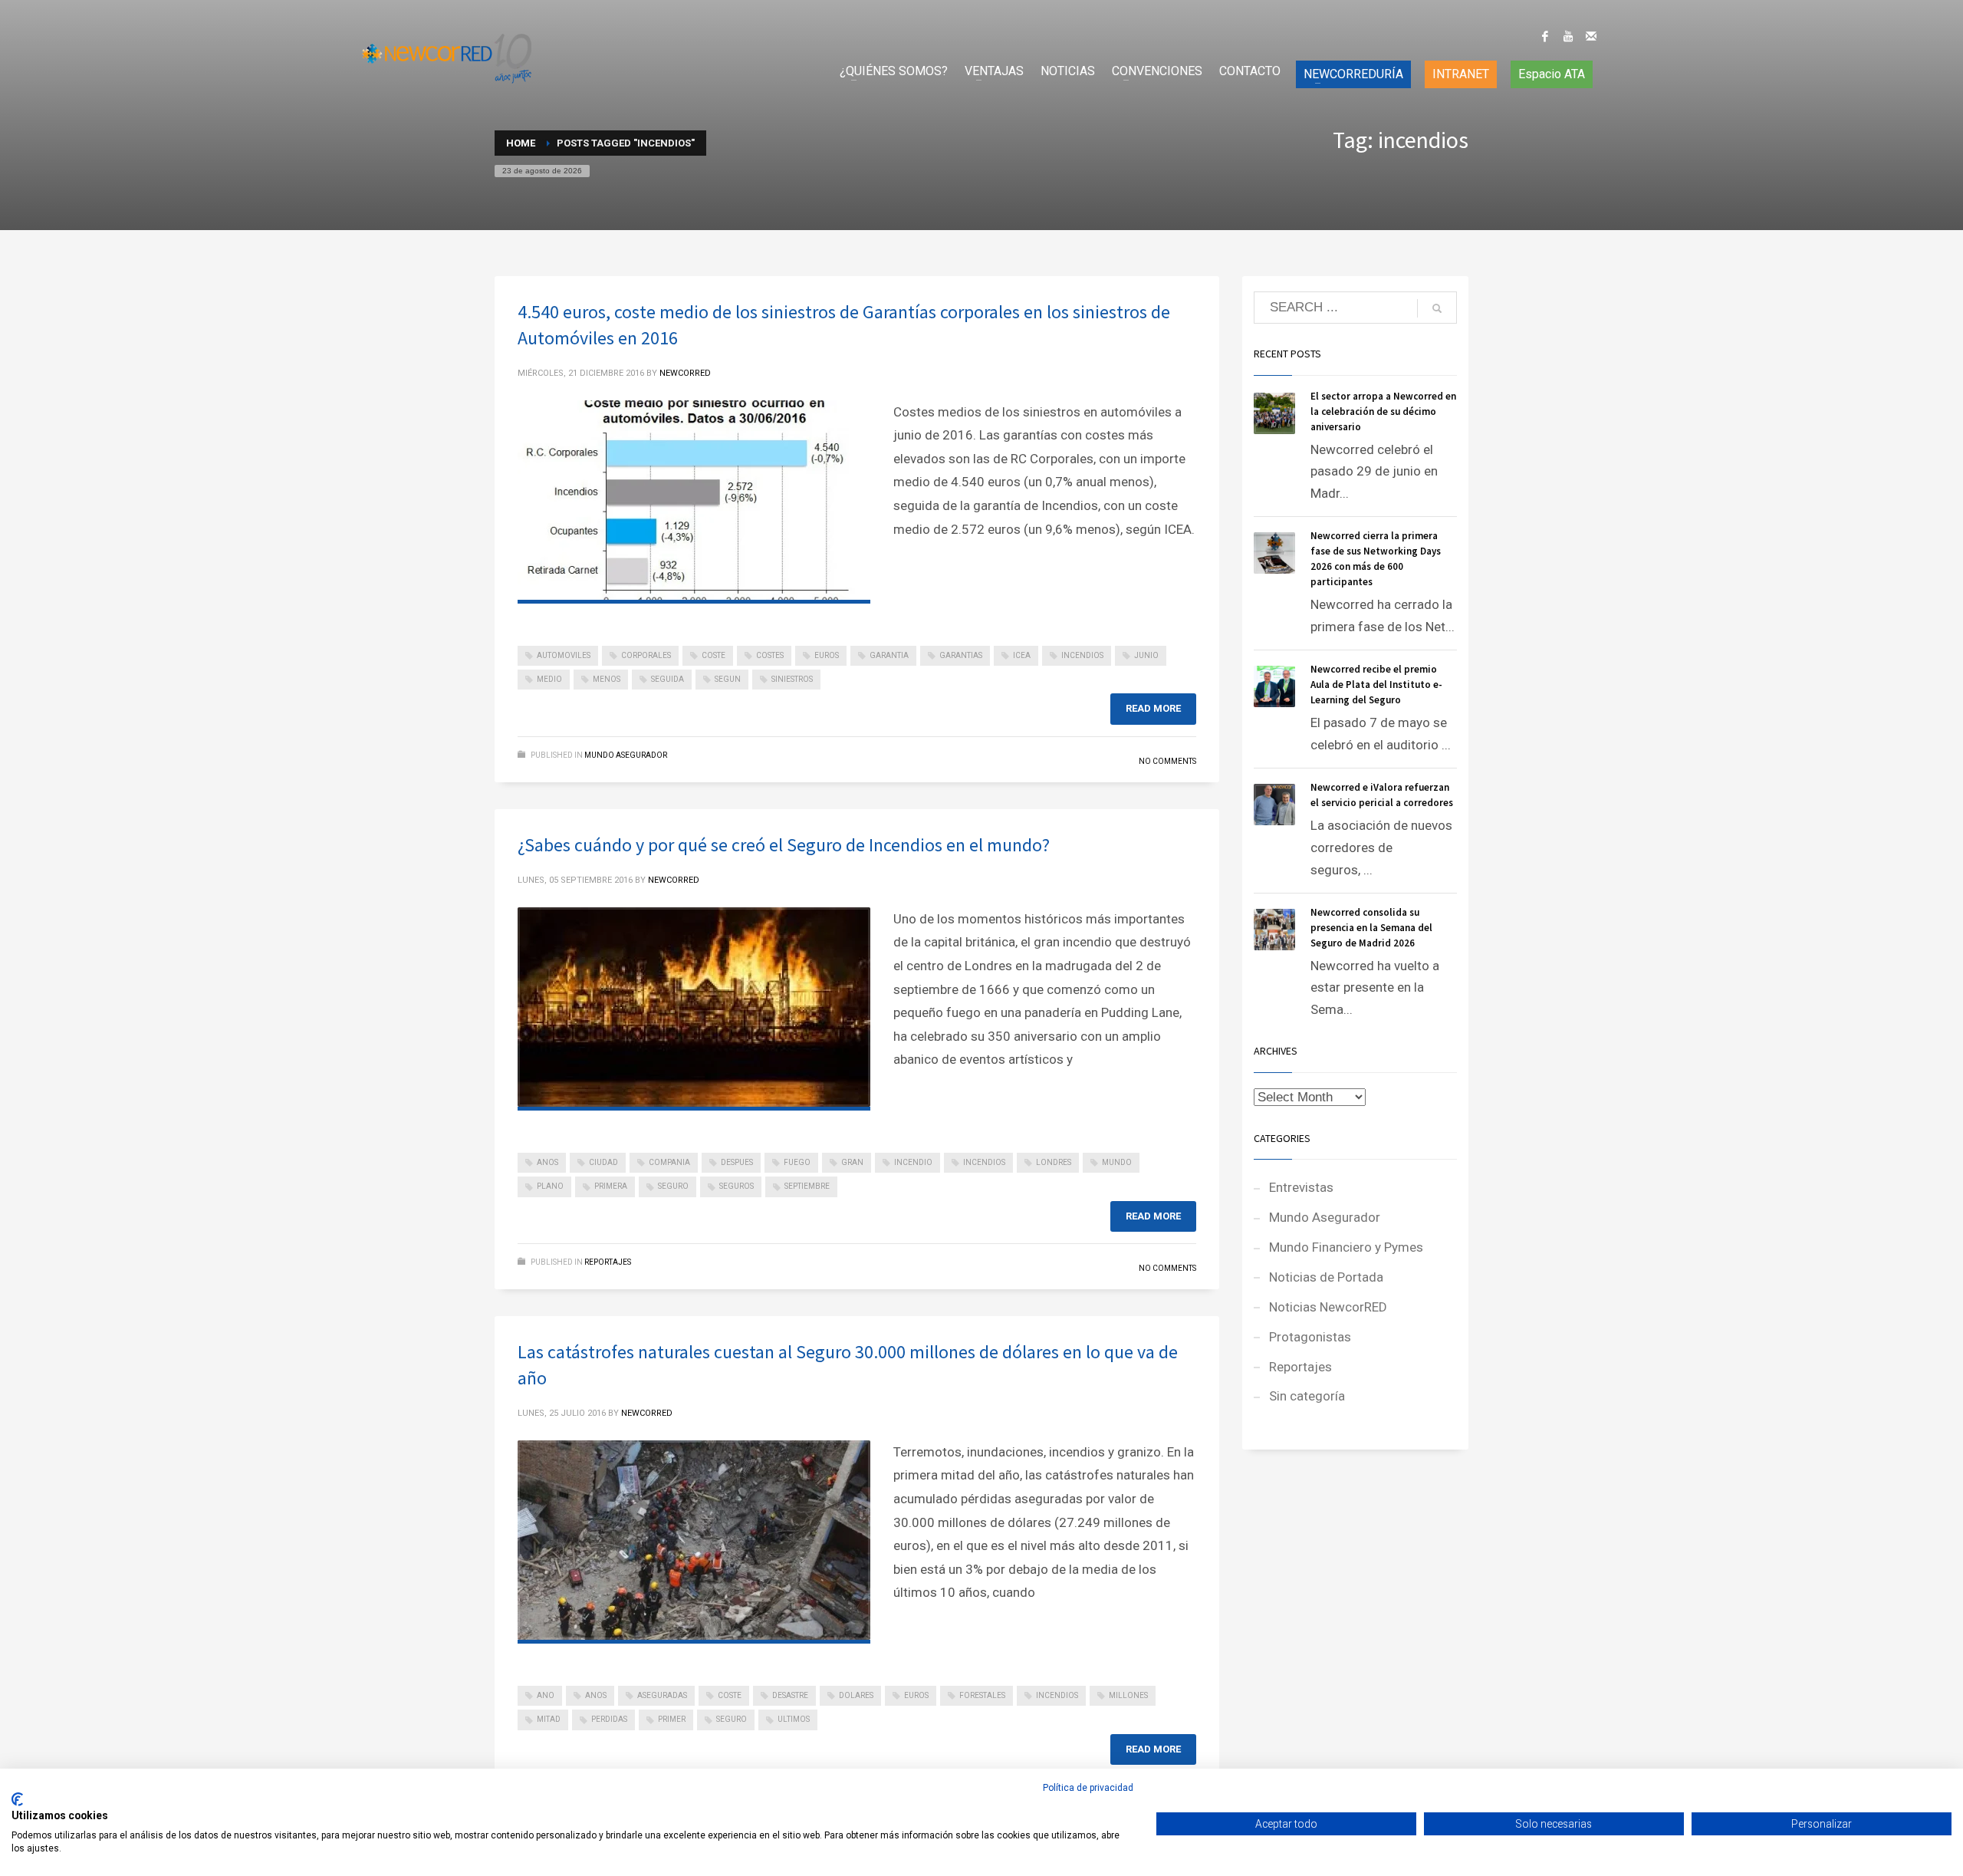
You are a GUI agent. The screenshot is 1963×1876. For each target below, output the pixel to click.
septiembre (807, 1186)
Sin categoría (1307, 1396)
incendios (1082, 655)
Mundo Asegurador (626, 755)
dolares (856, 1695)
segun (728, 679)
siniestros (792, 679)
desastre (790, 1695)
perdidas (609, 1719)
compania (669, 1162)
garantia (889, 655)
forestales (982, 1695)
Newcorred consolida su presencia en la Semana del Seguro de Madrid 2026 (1371, 928)
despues (737, 1162)
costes (770, 655)
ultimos (794, 1719)
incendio (913, 1162)
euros (827, 655)
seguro (673, 1186)
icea (1022, 655)
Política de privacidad (1088, 1788)
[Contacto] (1591, 36)
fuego (797, 1162)
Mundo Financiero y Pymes (1346, 1247)
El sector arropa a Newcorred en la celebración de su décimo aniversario (1383, 411)
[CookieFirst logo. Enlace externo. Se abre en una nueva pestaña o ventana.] (17, 1799)
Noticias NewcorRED (1328, 1307)
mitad (549, 1719)
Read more (1153, 708)
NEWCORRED (685, 373)
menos (607, 679)
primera (611, 1186)
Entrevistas (1301, 1187)
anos (547, 1162)
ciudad (603, 1162)
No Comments (1167, 761)
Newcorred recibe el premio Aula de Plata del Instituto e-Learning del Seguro (1376, 685)
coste (714, 655)
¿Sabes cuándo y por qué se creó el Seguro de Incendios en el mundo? (784, 845)
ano (546, 1695)
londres (1054, 1162)
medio (549, 679)
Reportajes (608, 1262)
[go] (1437, 308)
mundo (1117, 1162)
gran (852, 1162)
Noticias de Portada (1326, 1277)
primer (672, 1719)
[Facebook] (1545, 36)
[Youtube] (1568, 36)
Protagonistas (1310, 1337)
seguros (737, 1186)
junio (1146, 655)
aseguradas (662, 1695)
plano (550, 1186)
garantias (961, 655)
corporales (646, 655)
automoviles (564, 655)
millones (1128, 1695)
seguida (667, 679)
